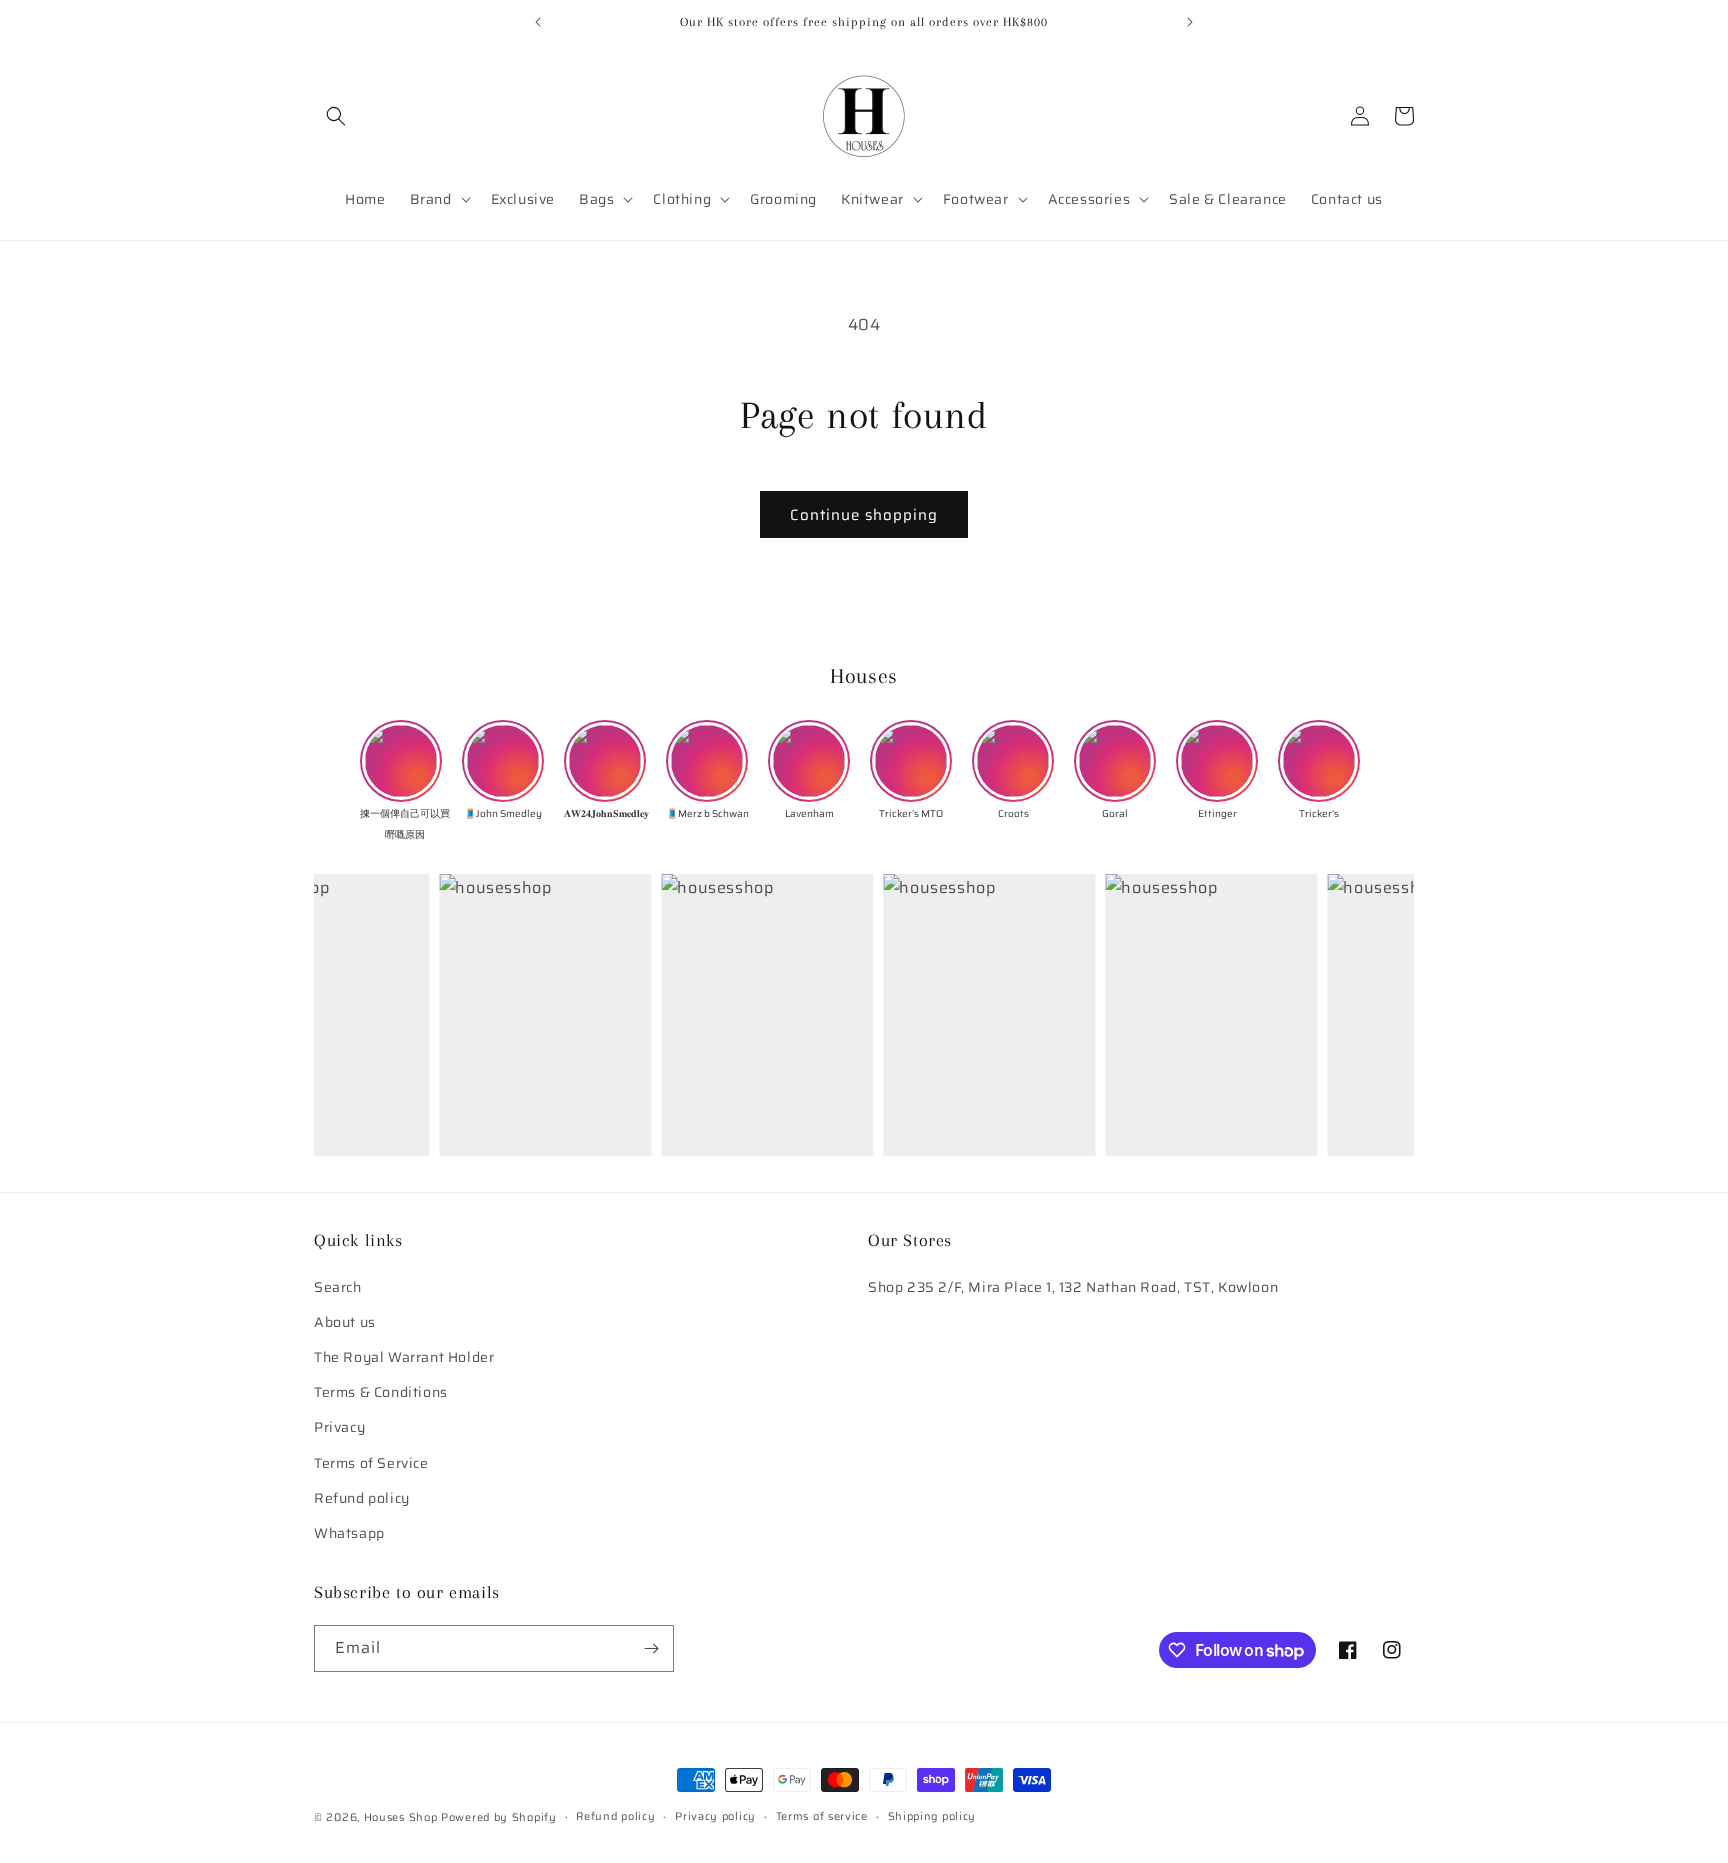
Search (338, 1287)
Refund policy (362, 1498)
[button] (336, 116)
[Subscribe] (651, 1648)
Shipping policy (932, 1816)
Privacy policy (715, 1816)
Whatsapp (349, 1533)
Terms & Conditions (381, 1392)
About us (345, 1322)
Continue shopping (864, 515)
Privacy (339, 1428)
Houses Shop (401, 1817)
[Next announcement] (1190, 22)
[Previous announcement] (538, 22)
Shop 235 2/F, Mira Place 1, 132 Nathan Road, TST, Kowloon (1073, 1287)
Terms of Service (371, 1463)
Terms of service (822, 1816)
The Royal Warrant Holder (404, 1357)
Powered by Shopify (499, 1817)
